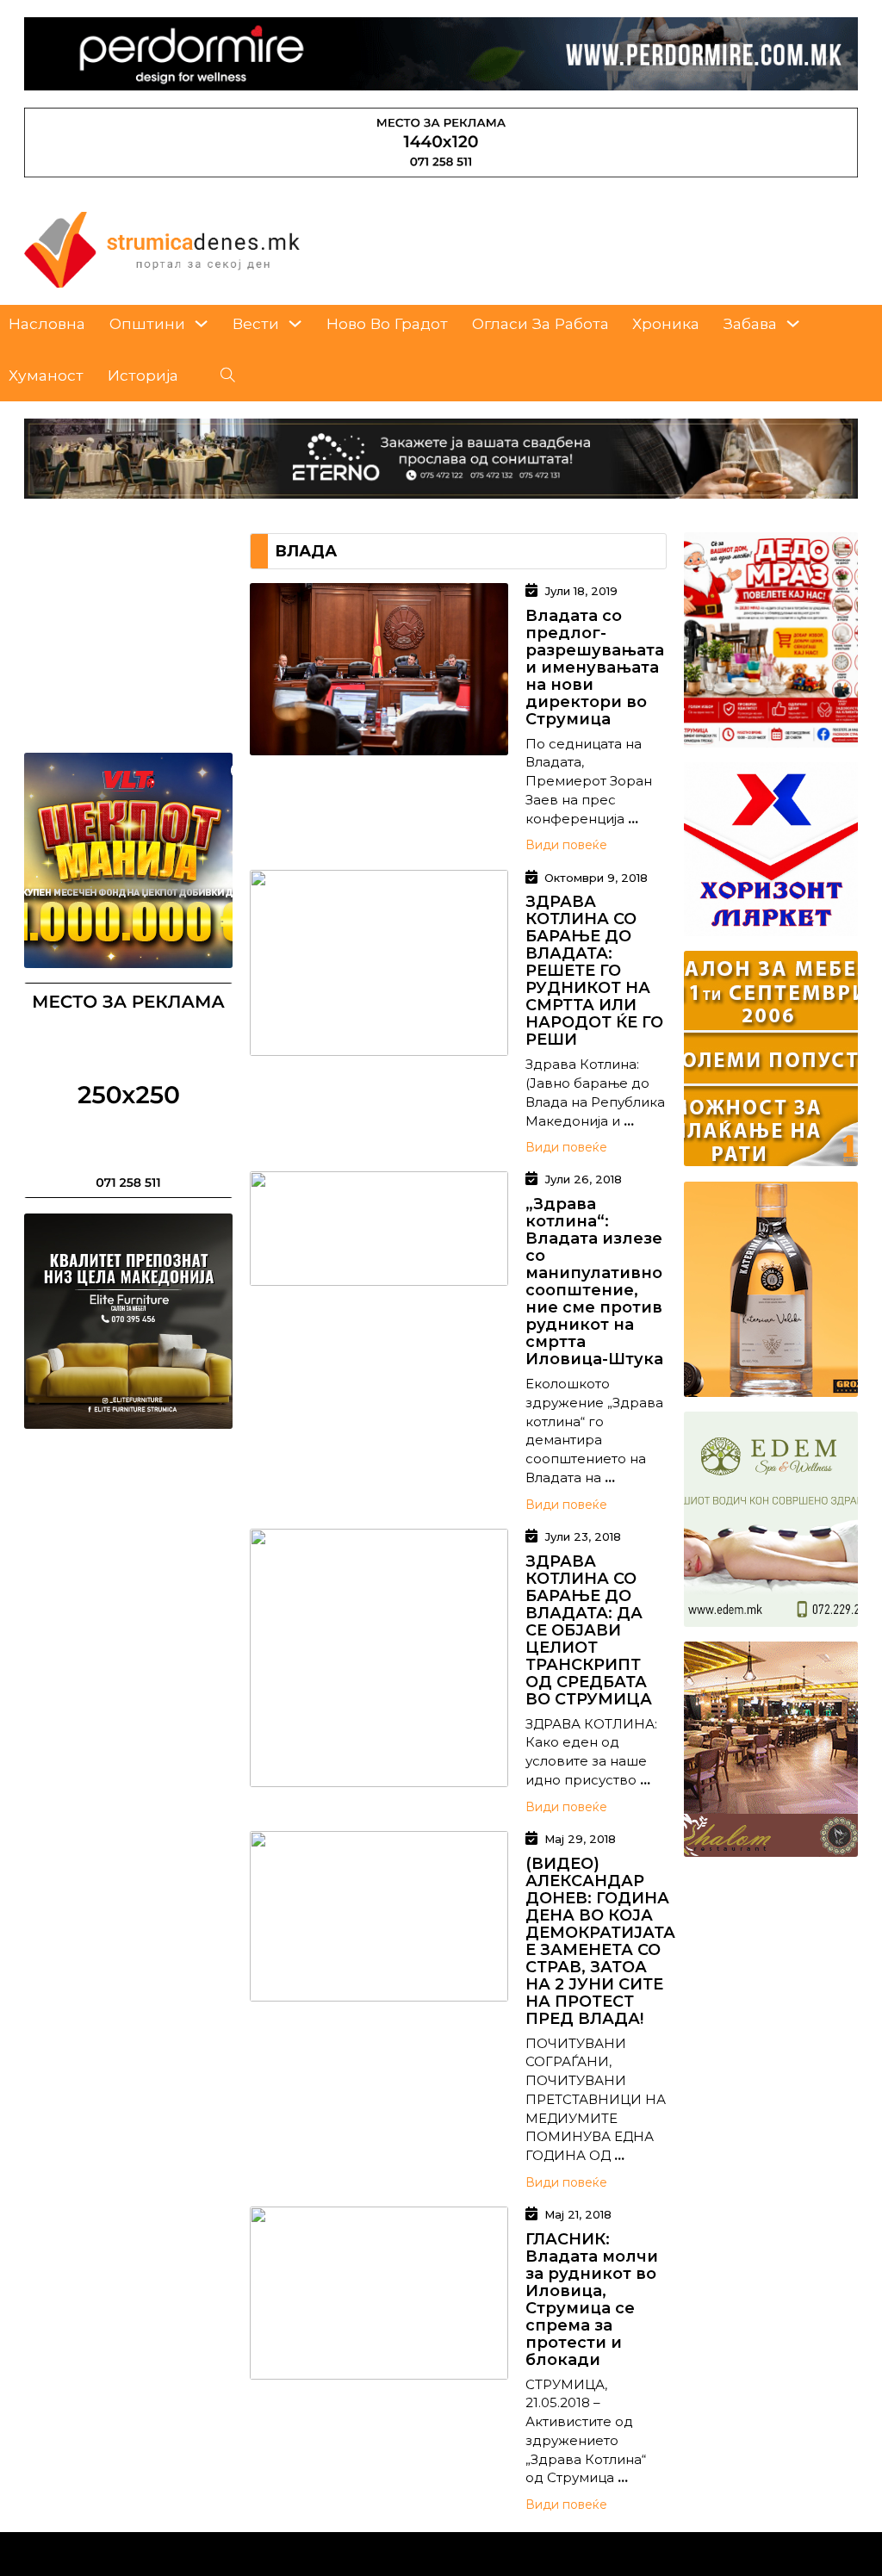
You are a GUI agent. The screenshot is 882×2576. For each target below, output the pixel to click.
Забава (750, 323)
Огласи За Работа (540, 323)
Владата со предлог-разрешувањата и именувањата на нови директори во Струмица (595, 667)
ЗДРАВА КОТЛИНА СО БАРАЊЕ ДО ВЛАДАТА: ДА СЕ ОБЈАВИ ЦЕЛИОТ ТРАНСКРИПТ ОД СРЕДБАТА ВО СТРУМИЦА (589, 1630)
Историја (143, 375)
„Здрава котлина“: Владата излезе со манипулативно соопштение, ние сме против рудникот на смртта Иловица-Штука (594, 1282)
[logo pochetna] (162, 248)
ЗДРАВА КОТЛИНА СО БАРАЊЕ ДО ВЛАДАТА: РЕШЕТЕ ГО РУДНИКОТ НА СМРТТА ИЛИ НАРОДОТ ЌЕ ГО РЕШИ (594, 971)
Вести (256, 323)
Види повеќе (566, 845)
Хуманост (46, 375)
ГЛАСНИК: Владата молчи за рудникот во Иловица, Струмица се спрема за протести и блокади (592, 2300)
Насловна (47, 323)
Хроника (666, 323)
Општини (147, 323)
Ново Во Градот (387, 323)
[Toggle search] (228, 376)
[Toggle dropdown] (201, 323)
